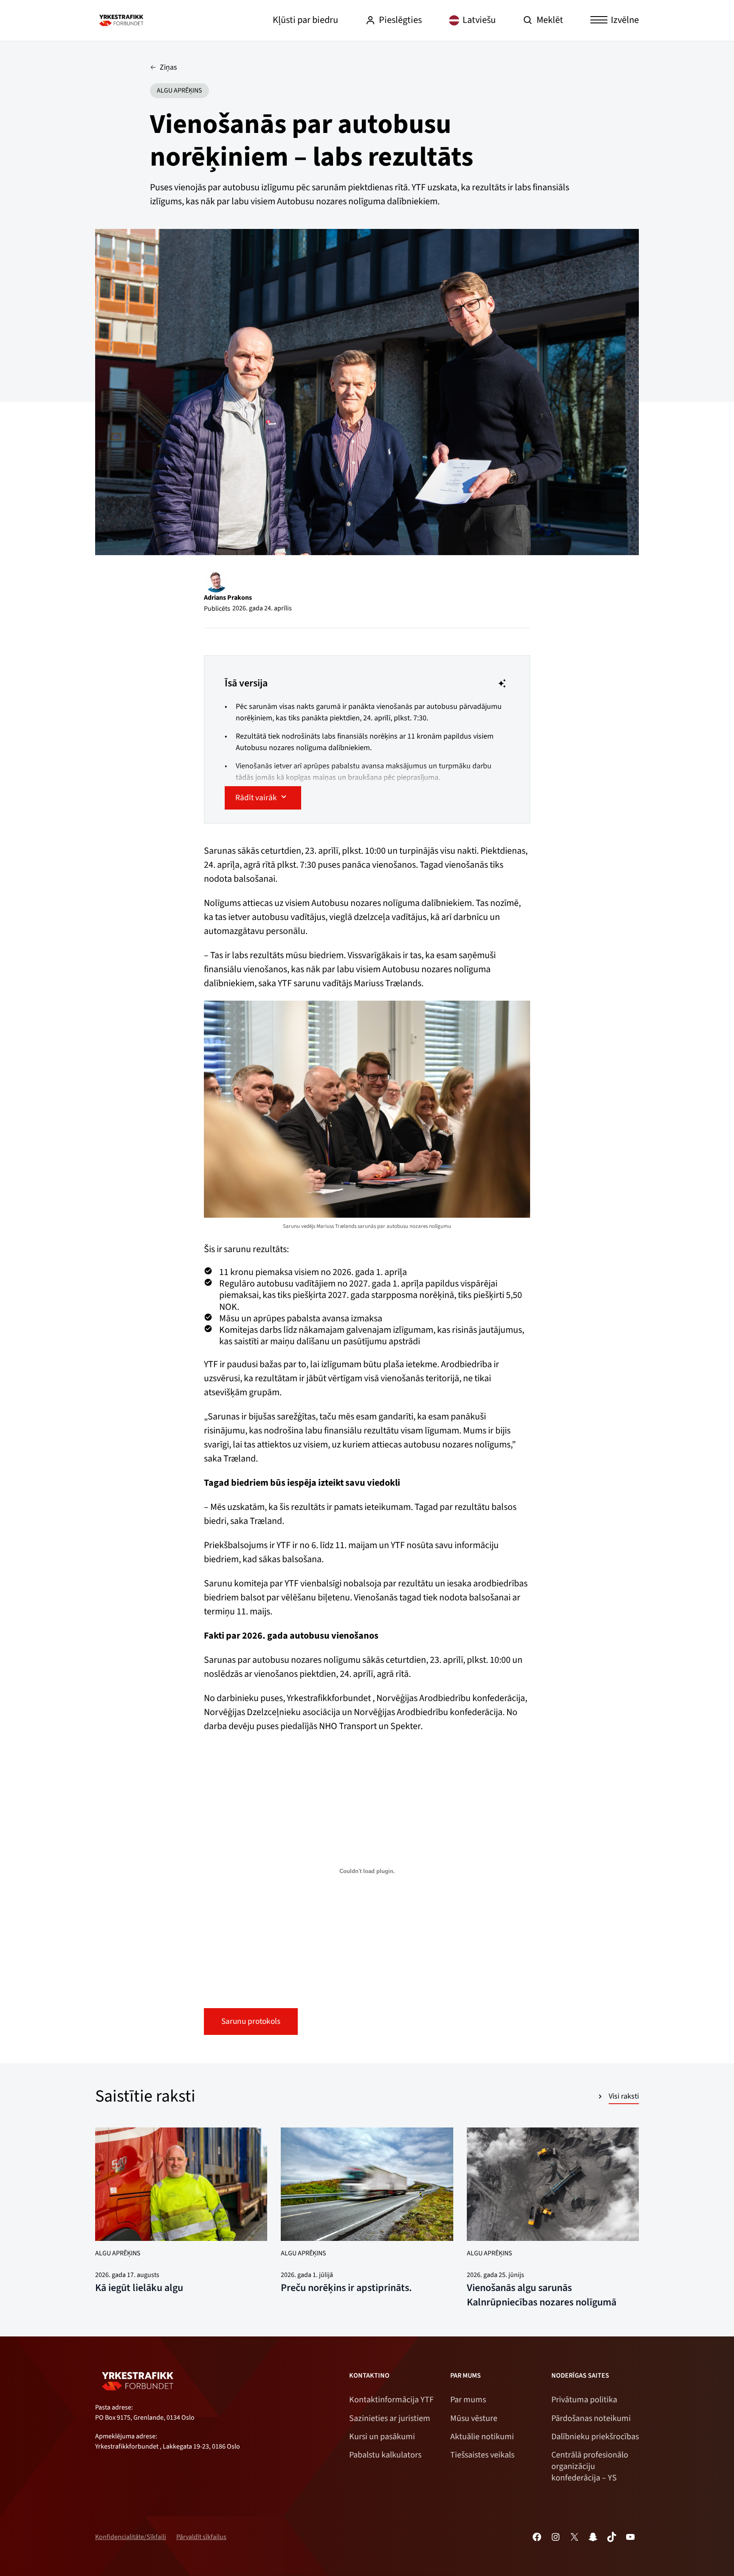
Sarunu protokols (251, 2021)
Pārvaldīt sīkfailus (201, 2537)
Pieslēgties (400, 20)
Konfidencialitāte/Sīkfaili (131, 2537)
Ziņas (168, 67)
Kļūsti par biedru (305, 20)
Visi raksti (624, 2096)
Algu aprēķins (179, 90)
